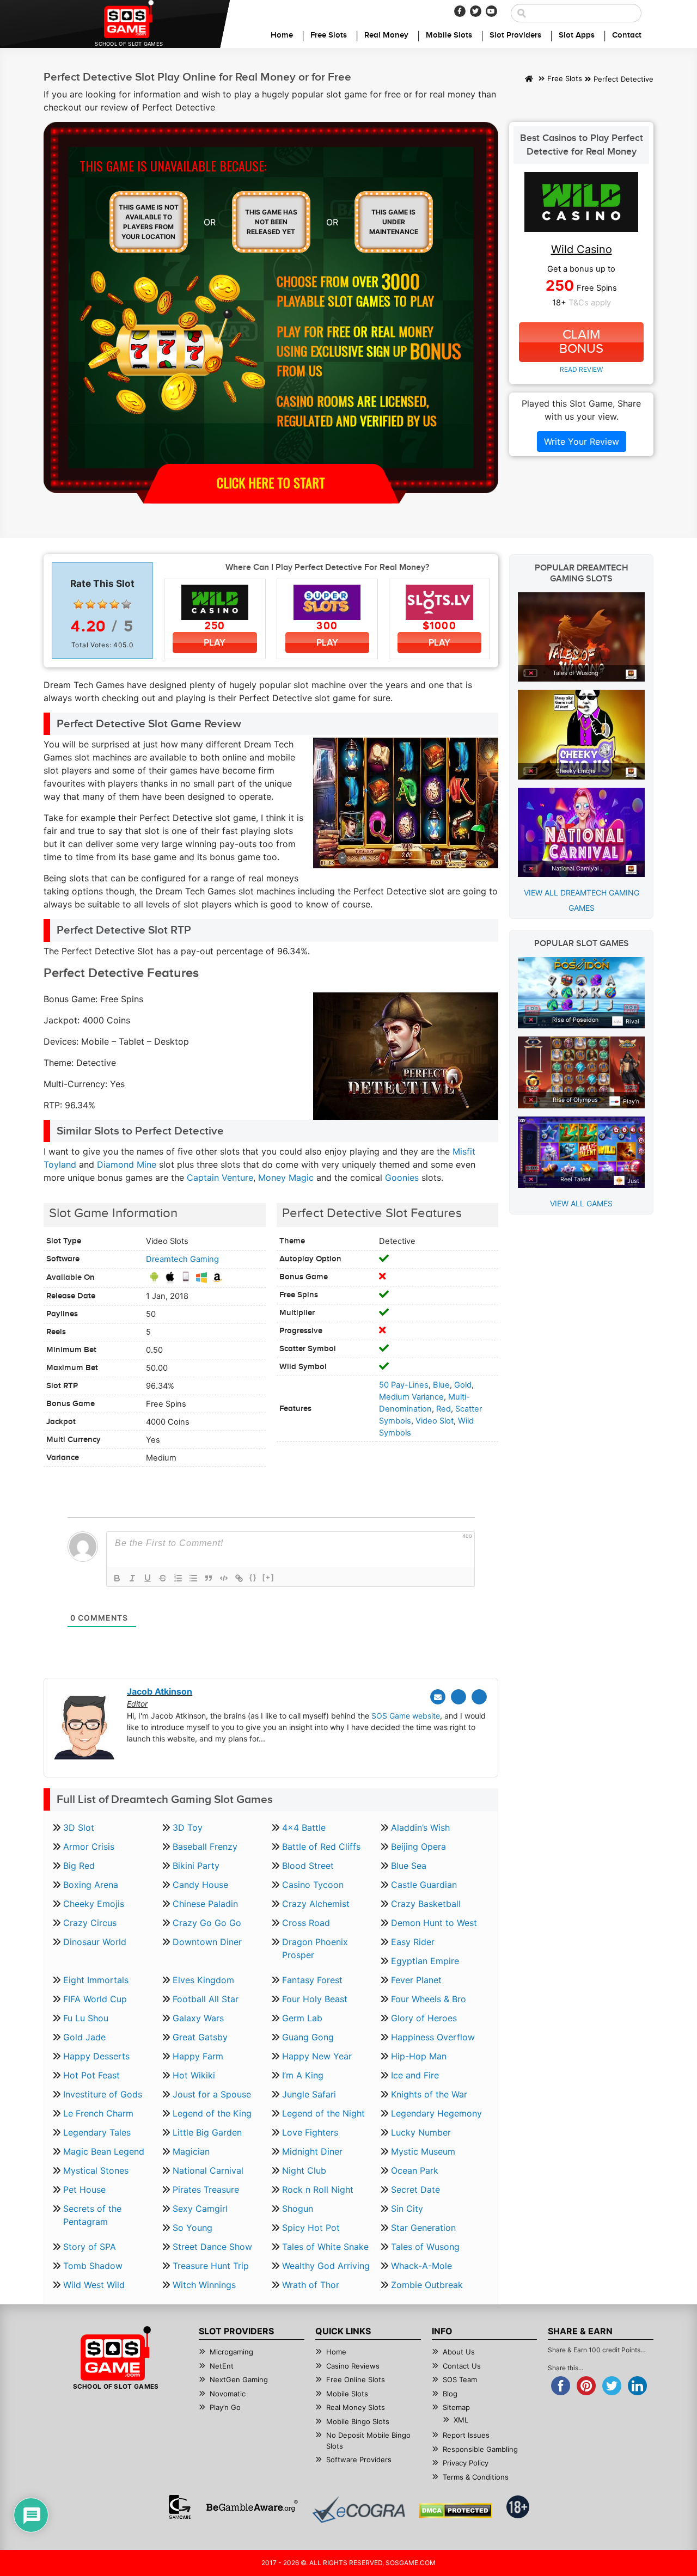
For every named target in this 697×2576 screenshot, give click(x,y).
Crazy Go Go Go (207, 1923)
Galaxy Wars (198, 2018)
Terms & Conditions (476, 2477)
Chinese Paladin (205, 1904)
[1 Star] (78, 604)
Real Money (386, 35)
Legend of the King (212, 2113)
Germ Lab (302, 2018)
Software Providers (359, 2460)
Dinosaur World (95, 1942)
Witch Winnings (204, 2285)
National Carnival (208, 2170)
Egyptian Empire (425, 1961)
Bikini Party (196, 1866)
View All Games (581, 1203)
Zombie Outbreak (427, 2285)
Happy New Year (317, 2056)
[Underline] (148, 1578)
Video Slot (435, 1421)
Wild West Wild (94, 2285)
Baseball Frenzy (205, 1847)
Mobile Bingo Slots (358, 2421)
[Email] (438, 1697)
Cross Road (306, 1923)
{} (253, 1577)
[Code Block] (224, 1578)
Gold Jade (84, 2037)
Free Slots (329, 35)
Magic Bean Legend (104, 2151)
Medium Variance (411, 1397)
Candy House (200, 1885)
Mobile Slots (449, 35)
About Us (459, 2352)
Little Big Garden (207, 2132)
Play (215, 643)
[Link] (239, 1578)
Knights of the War (429, 2094)
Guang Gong (308, 2037)
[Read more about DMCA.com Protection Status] (456, 2511)
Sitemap (456, 2407)
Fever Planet (416, 1980)
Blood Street (308, 1866)
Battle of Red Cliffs (321, 1847)
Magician (191, 2151)
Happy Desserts (96, 2056)
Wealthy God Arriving (326, 2266)
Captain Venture (220, 1177)
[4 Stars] (114, 604)
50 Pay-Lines (404, 1385)
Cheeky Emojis (94, 1904)
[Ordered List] (178, 1578)
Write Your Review (582, 441)
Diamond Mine (127, 1164)
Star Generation (423, 2228)
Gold (463, 1385)
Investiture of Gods (103, 2094)
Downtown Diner (207, 1942)
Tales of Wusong (425, 2247)
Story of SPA (90, 2247)
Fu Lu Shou (86, 2018)
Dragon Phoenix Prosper (315, 1948)
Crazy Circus (90, 1923)
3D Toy (188, 1827)
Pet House (84, 2189)
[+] (268, 1577)
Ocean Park (415, 2170)
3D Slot (79, 1827)
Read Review (581, 369)
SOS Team (460, 2379)
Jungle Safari (309, 2094)
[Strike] (163, 1578)
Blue (441, 1385)
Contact (627, 35)
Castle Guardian (424, 1885)
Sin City (407, 2209)
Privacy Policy (466, 2463)
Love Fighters (310, 2132)
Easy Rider (413, 1942)
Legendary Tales (97, 2132)
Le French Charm (98, 2113)
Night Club (304, 2170)
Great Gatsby (200, 2037)
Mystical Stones (96, 2170)
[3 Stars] (102, 604)
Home (282, 35)
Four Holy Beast (315, 1999)
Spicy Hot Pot (311, 2228)
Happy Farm (198, 2056)
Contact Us (462, 2366)
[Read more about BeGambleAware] (252, 2507)
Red (444, 1409)
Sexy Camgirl (200, 2209)
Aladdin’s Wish (420, 1827)
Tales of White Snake (325, 2247)
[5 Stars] (126, 604)
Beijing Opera (418, 1847)
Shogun (298, 2209)
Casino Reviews (353, 2366)
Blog (450, 2394)
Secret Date (415, 2189)
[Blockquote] (209, 1578)
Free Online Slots (356, 2379)
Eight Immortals (96, 1980)
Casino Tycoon (313, 1885)
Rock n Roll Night (318, 2189)
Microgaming (231, 2352)
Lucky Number (421, 2132)
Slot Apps (577, 35)
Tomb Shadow (93, 2266)
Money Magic (286, 1177)
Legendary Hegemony (436, 2113)
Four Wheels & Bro (429, 1999)
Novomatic (228, 2394)
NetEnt (222, 2366)
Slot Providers (515, 35)
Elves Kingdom (203, 1980)
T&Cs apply (590, 303)
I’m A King (303, 2075)
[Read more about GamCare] (180, 2507)
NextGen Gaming (239, 2379)
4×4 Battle (304, 1827)
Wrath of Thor (311, 2285)
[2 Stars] (90, 604)
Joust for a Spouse (212, 2094)
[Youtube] (491, 11)
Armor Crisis (89, 1847)
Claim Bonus (581, 342)
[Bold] (117, 1578)
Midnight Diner (312, 2151)
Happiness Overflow (433, 2037)
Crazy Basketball (426, 1904)
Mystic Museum (423, 2151)
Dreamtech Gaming (182, 1259)
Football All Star (206, 1999)
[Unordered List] (193, 1578)
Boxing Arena (91, 1885)
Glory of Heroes (424, 2018)
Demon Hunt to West (434, 1923)
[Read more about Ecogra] (359, 2509)
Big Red (79, 1866)
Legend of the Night (323, 2113)
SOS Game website (406, 1716)
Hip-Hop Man (419, 2056)
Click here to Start (271, 482)
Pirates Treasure (206, 2189)
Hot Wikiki (194, 2075)
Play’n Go (225, 2407)
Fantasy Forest (312, 1980)
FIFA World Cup (95, 1999)
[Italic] (132, 1578)
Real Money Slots (356, 2407)
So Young (192, 2228)
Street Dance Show (212, 2247)
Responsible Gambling (480, 2449)
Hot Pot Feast (91, 2075)
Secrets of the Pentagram (92, 2215)
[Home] (529, 79)
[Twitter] (476, 11)
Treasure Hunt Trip (211, 2266)
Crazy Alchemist (316, 1904)
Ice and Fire (415, 2075)
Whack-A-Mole (421, 2266)
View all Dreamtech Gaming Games (582, 900)
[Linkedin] (479, 1697)
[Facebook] (460, 11)
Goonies (402, 1177)
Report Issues (466, 2435)
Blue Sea (409, 1866)
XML (461, 2420)
